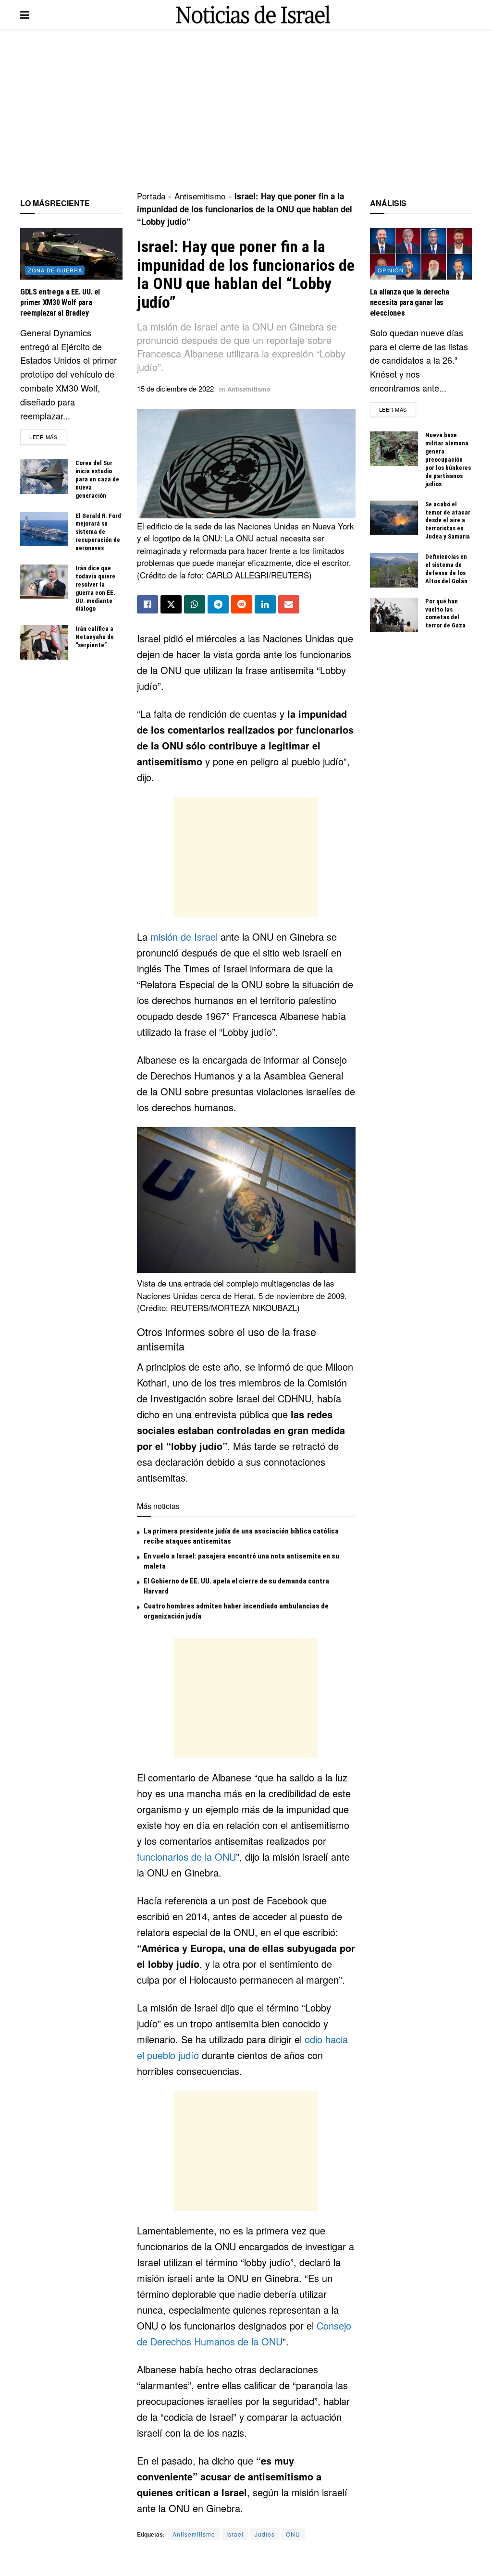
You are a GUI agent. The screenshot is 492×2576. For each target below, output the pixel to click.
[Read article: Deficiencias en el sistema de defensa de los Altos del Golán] (394, 570)
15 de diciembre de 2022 (175, 388)
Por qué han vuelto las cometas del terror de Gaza (445, 613)
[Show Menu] (25, 14)
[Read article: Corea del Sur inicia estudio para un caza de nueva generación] (44, 477)
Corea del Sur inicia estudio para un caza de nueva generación (97, 479)
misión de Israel (185, 937)
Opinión (391, 270)
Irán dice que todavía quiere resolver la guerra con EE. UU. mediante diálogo (95, 588)
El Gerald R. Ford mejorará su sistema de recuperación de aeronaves (98, 532)
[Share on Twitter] (171, 604)
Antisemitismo (200, 196)
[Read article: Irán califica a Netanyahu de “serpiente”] (44, 642)
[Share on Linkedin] (265, 604)
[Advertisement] (246, 110)
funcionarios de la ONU (186, 1857)
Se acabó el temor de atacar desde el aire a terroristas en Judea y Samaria (448, 521)
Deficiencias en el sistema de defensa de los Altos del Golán (446, 569)
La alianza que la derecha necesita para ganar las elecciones (410, 303)
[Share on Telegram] (218, 604)
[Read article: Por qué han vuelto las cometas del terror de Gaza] (394, 615)
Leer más (48, 436)
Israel (235, 2534)
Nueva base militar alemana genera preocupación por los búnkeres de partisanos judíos (448, 459)
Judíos (265, 2534)
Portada (151, 196)
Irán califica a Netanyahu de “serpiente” (95, 637)
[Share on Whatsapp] (195, 604)
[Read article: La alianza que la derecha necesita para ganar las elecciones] (421, 254)
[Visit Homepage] (253, 15)
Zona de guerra (55, 270)
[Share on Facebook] (148, 604)
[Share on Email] (289, 604)
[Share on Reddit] (242, 604)
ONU (293, 2534)
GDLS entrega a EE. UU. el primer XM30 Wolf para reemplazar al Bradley (60, 303)
